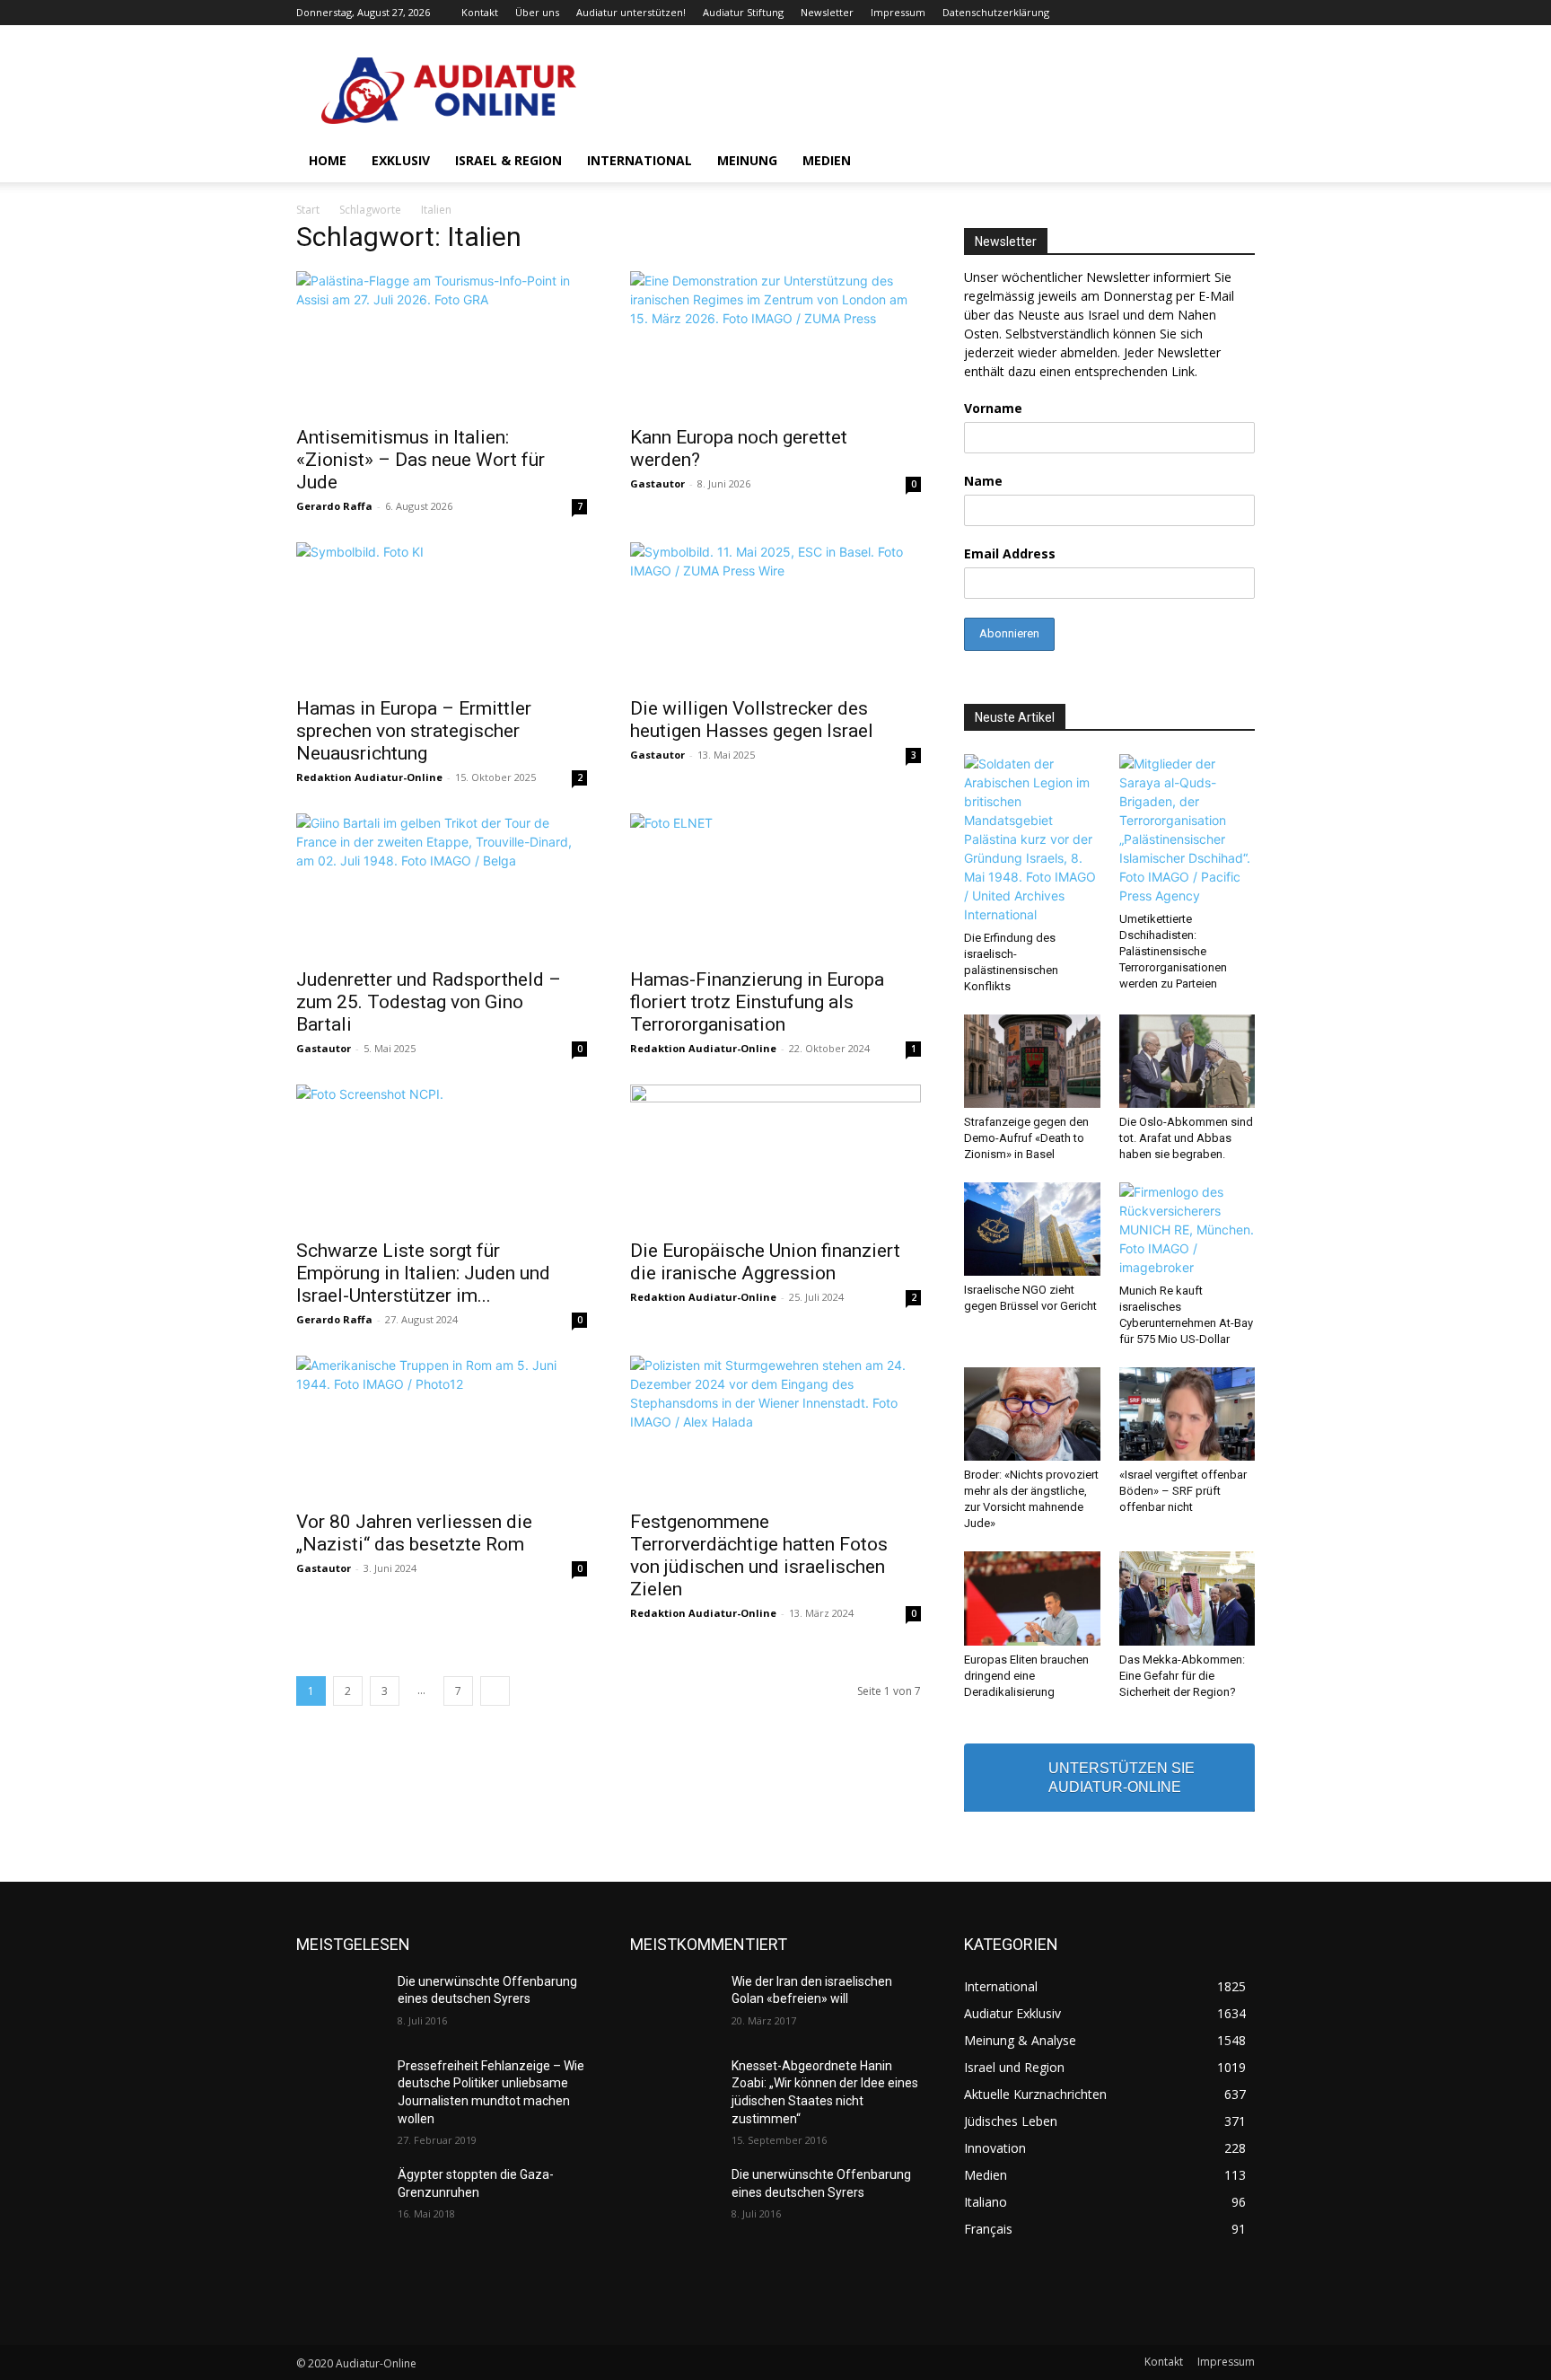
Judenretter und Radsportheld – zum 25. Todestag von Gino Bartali (429, 1002)
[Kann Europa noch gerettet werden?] (775, 343)
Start (308, 210)
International (640, 160)
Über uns (537, 12)
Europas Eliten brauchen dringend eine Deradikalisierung (1026, 1676)
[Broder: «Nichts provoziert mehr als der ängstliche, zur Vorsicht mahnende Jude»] (1032, 1414)
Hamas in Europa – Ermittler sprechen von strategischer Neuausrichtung (414, 731)
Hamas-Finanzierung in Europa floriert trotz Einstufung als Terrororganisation (757, 1002)
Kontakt (480, 12)
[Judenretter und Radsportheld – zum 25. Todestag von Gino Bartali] (442, 885)
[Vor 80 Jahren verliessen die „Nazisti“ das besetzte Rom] (442, 1427)
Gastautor (657, 483)
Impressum (898, 12)
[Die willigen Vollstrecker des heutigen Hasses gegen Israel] (775, 614)
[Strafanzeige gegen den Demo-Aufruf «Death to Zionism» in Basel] (1032, 1061)
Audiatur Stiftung (743, 12)
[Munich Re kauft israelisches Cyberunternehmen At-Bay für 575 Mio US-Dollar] (1187, 1230)
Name (983, 481)
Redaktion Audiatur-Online (369, 777)
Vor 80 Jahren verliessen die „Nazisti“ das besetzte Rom (414, 1533)
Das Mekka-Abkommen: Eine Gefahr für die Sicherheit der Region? (1182, 1676)
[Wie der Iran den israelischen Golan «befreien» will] (674, 2004)
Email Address (1010, 553)
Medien (827, 160)
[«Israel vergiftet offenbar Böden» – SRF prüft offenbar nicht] (1187, 1414)
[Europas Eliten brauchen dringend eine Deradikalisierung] (1032, 1598)
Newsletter (827, 12)
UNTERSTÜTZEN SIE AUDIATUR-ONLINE (1122, 1778)
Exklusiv (401, 160)
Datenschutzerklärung (996, 12)
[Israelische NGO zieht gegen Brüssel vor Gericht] (1032, 1229)
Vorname (993, 408)
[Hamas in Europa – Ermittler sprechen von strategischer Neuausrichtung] (442, 614)
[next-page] (495, 1691)
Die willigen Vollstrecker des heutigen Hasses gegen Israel (752, 720)
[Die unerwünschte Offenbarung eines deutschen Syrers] (340, 2004)
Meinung (747, 160)
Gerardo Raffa (334, 506)
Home (328, 160)
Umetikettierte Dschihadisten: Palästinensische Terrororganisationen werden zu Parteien (1173, 951)
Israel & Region (508, 160)
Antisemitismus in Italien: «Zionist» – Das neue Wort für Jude (421, 460)
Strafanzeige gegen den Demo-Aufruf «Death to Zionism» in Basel (1026, 1138)
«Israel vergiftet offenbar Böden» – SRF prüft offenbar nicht (1183, 1491)
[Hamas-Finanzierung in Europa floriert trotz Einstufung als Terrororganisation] (775, 885)
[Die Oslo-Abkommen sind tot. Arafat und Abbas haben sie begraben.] (1187, 1061)
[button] (1233, 162)
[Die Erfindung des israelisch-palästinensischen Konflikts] (1032, 839)
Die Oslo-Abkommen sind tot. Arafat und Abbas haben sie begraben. (1186, 1138)
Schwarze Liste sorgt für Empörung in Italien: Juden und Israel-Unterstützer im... (423, 1273)
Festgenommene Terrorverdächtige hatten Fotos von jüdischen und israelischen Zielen (759, 1555)
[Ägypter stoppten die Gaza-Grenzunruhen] (340, 2197)
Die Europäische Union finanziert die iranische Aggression (765, 1262)
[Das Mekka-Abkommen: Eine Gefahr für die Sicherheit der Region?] (1187, 1598)
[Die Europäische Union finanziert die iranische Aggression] (775, 1156)
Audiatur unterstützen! (631, 12)
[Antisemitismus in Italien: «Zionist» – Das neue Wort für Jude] (442, 343)
